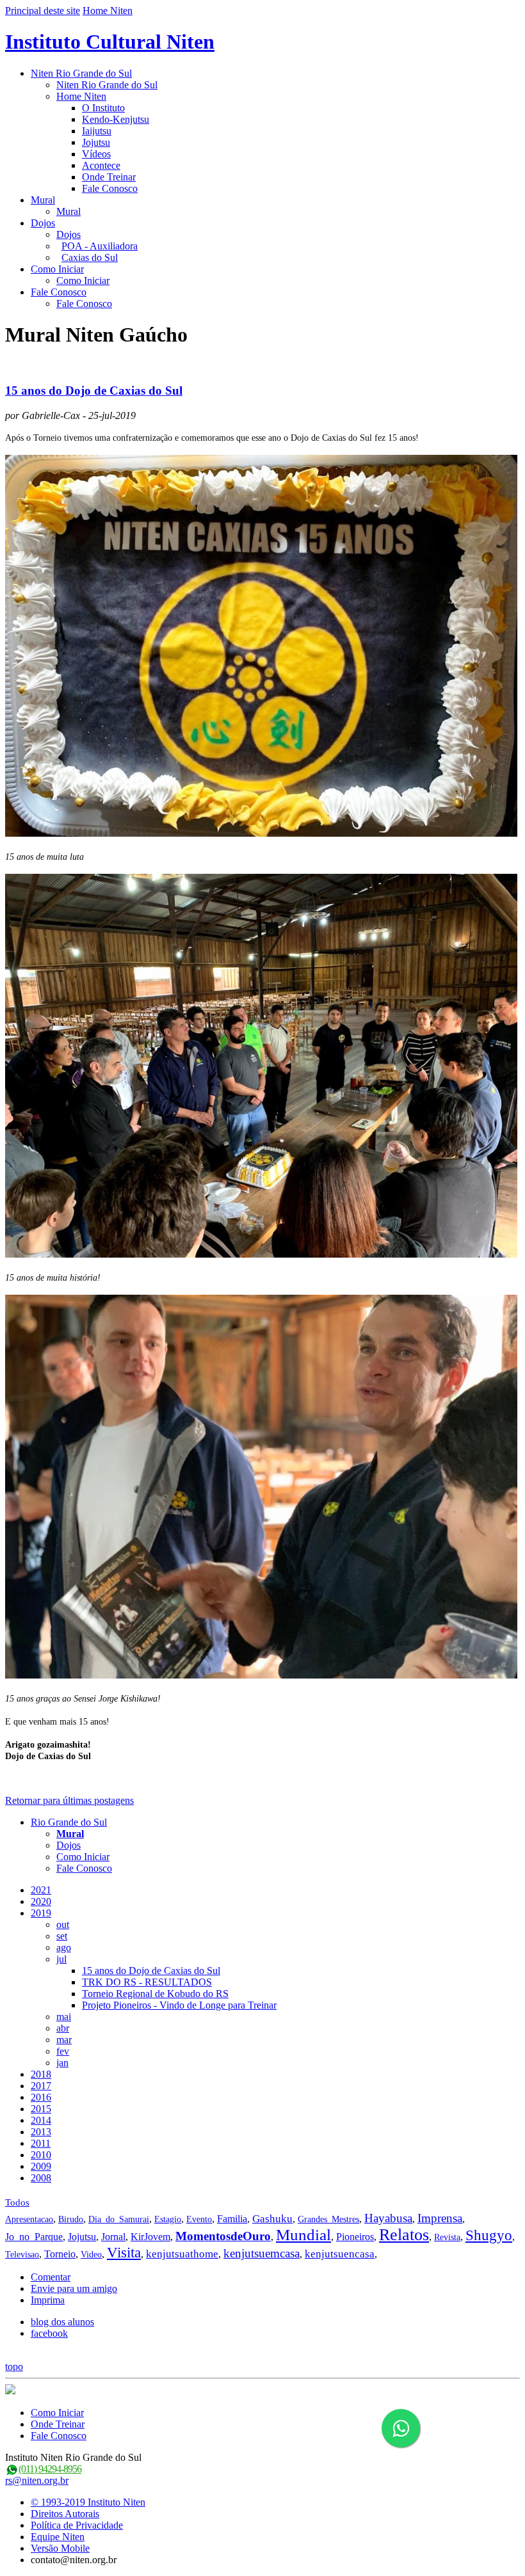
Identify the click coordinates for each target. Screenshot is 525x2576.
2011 (41, 2143)
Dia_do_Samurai (119, 2219)
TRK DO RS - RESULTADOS (147, 1982)
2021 (41, 1890)
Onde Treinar (109, 177)
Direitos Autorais (65, 2514)
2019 (41, 1913)
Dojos (43, 223)
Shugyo (489, 2235)
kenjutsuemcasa (262, 2253)
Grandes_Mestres (328, 2219)
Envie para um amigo (74, 2288)
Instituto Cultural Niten (110, 42)
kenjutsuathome (182, 2254)
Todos (17, 2202)
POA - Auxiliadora (100, 246)
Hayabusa (388, 2218)
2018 (41, 2074)
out (63, 1924)
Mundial (303, 2235)
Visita (124, 2253)
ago (64, 1948)
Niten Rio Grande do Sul (81, 73)
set (62, 1936)
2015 (41, 2109)
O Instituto (103, 108)
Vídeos (96, 154)
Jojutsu (96, 142)
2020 (41, 1901)
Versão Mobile (60, 2548)
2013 (41, 2132)
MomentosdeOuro (223, 2236)
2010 (41, 2155)
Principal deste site (43, 11)
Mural (43, 200)
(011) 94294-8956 (50, 2469)
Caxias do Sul (90, 257)
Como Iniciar (57, 269)
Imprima (48, 2300)
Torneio (60, 2254)
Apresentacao (29, 2219)
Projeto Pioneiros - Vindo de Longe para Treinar (179, 2005)
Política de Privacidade (77, 2525)
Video (91, 2255)
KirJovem (150, 2237)
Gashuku (272, 2219)
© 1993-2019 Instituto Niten (88, 2502)
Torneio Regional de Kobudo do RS (155, 1994)
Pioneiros (355, 2237)
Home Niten (108, 11)
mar (64, 2040)
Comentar (51, 2277)
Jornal (113, 2237)
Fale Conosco (110, 188)
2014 (41, 2120)
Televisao (22, 2255)
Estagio (168, 2219)
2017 (41, 2086)
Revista (447, 2237)
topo (14, 2367)
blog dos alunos (62, 2322)
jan (62, 2063)
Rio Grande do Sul (69, 1822)
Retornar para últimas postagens (69, 1800)
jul (61, 1959)
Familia (232, 2219)
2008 (41, 2178)
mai (64, 2017)
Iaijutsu (97, 131)
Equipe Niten (58, 2537)
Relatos (404, 2235)
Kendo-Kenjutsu (116, 119)
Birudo (71, 2219)
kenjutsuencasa (340, 2254)
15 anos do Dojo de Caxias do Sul (94, 391)
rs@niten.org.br (37, 2480)
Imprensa (440, 2218)
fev (63, 2051)
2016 (41, 2097)
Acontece (101, 165)
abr (63, 2028)
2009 (41, 2166)
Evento (199, 2219)
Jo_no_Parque (34, 2237)
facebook (49, 2333)
